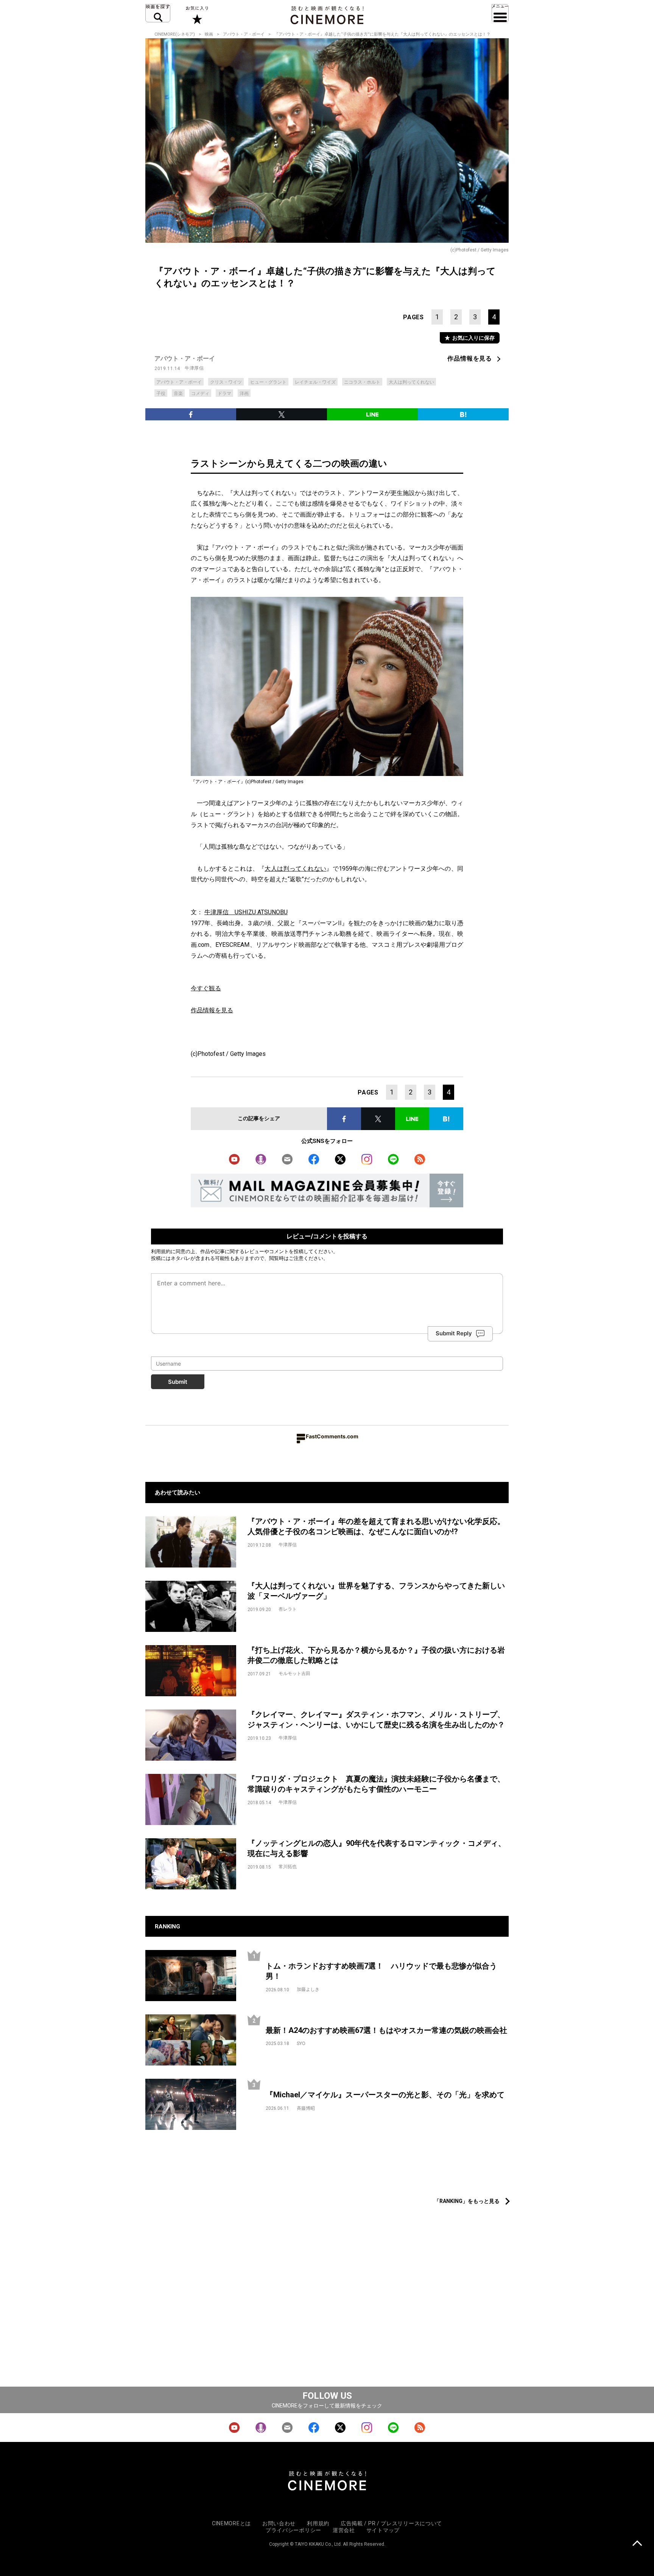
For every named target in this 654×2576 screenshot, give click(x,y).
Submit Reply (454, 1333)
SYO (301, 2044)
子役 (161, 393)
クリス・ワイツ (226, 382)
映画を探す (158, 13)
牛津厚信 (194, 368)
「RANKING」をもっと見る (467, 2201)
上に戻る (637, 2544)
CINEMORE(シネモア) (175, 34)
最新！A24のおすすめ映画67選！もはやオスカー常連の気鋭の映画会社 (386, 2030)
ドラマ (224, 393)
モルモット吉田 (294, 1674)
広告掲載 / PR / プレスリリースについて (391, 2523)
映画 (209, 34)
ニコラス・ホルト (362, 382)
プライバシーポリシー (294, 2530)
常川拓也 (288, 1867)
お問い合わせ (279, 2523)
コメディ (200, 393)
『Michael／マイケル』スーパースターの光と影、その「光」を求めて (385, 2095)
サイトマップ (383, 2530)
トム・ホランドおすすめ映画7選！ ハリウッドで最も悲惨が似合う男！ (381, 1971)
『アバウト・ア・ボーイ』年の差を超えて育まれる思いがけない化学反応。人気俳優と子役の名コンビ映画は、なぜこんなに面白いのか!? (376, 1526)
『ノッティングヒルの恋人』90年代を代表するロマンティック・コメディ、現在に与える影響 (377, 1848)
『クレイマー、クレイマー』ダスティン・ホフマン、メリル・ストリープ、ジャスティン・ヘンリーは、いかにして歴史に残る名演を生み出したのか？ (376, 1720)
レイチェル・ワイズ (315, 382)
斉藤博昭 (306, 2108)
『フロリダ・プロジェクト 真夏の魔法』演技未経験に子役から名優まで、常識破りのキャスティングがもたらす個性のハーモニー (376, 1784)
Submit (178, 1382)
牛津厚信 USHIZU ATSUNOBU (246, 912)
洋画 (244, 393)
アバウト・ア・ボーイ (244, 34)
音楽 (178, 393)
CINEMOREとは (231, 2523)
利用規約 (161, 1251)
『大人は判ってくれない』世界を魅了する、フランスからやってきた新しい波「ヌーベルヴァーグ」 (376, 1591)
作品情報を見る (470, 358)
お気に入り (197, 15)
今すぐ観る (206, 988)
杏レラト (288, 1609)
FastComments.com (332, 1436)
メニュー (500, 13)
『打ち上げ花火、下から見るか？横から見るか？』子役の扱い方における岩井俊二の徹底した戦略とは (376, 1655)
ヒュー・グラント (268, 382)
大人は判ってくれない (411, 382)
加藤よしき (308, 1989)
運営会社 (344, 2530)
